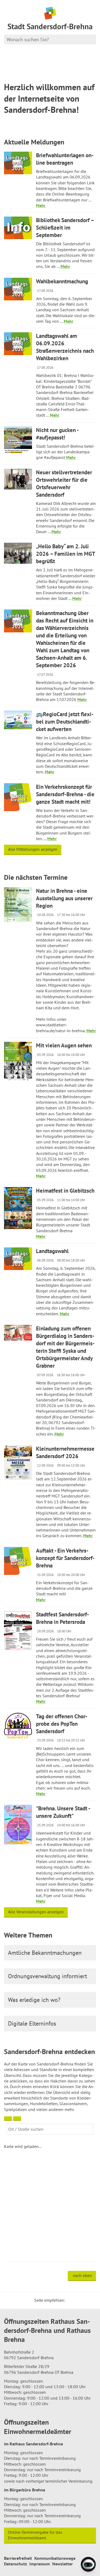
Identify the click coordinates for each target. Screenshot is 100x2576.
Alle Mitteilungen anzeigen (33, 849)
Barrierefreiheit (18, 2558)
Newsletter (63, 2564)
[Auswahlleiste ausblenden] (8, 2119)
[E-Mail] (84, 2300)
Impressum (40, 2564)
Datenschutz (15, 2564)
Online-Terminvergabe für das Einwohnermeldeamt (35, 2535)
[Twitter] (71, 2300)
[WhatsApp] (90, 2300)
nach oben (82, 2275)
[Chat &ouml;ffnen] (88, 2564)
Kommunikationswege (55, 2558)
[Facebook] (77, 2300)
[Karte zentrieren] (17, 2119)
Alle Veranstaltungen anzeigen (36, 1912)
